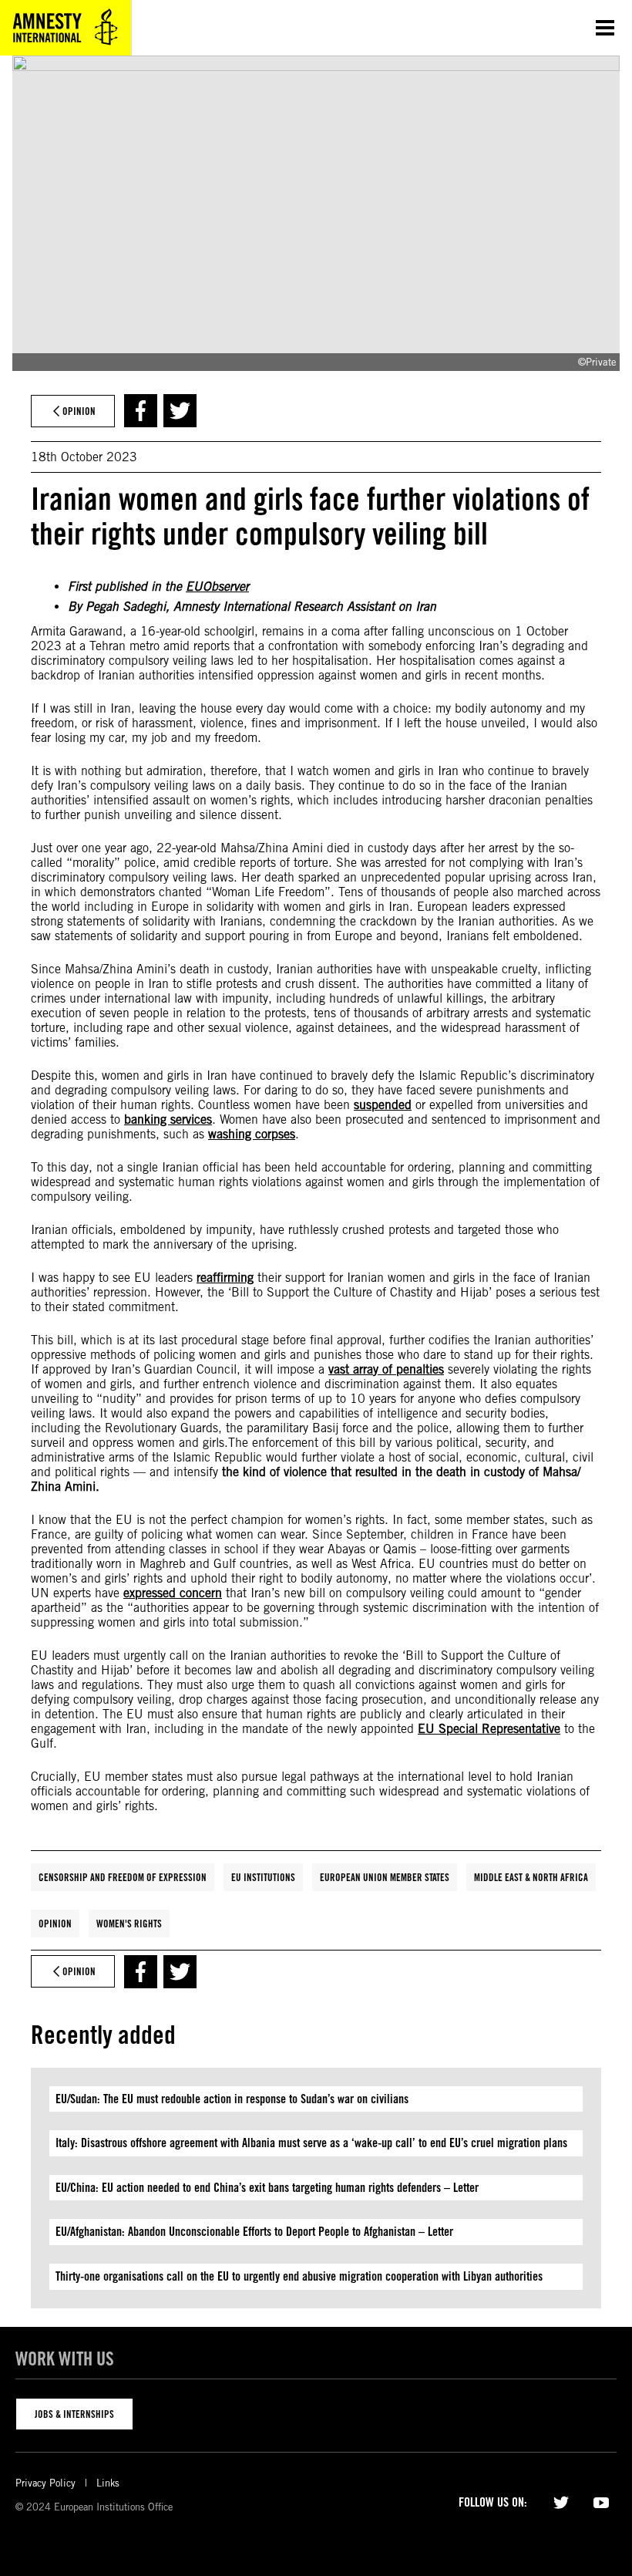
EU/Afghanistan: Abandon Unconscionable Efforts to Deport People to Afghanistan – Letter (254, 2232)
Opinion (55, 1924)
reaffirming (225, 1278)
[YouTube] (601, 2501)
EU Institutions (263, 1877)
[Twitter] (561, 2501)
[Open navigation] (605, 28)
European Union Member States (385, 1877)
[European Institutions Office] (66, 28)
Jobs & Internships (74, 2414)
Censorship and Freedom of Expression (123, 1877)
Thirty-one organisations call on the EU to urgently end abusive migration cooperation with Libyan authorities (299, 2276)
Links (108, 2483)
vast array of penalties (386, 1369)
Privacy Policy (45, 2483)
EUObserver (217, 587)
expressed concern (173, 1593)
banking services (168, 1119)
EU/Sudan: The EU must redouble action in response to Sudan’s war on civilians (232, 2099)
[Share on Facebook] (141, 411)
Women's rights (129, 1924)
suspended (383, 1105)
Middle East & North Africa (531, 1877)
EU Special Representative (489, 1729)
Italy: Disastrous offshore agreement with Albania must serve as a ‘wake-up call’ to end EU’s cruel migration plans (311, 2143)
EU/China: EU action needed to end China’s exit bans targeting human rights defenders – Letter (267, 2188)
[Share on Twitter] (180, 411)
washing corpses (252, 1134)
